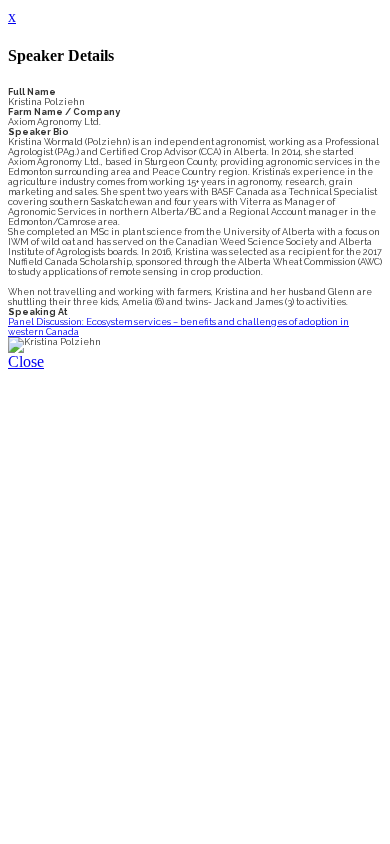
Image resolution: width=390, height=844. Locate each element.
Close (26, 361)
